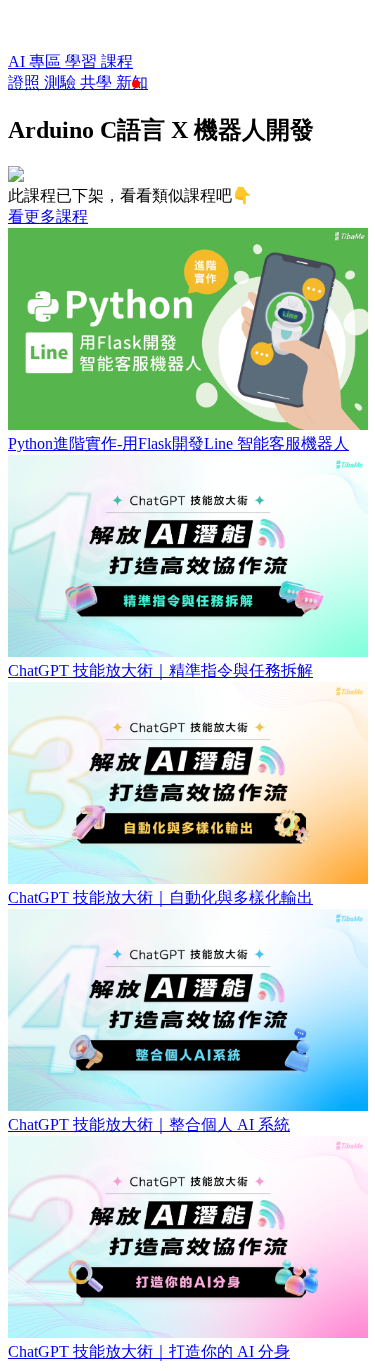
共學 (98, 82)
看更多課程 (48, 216)
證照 (26, 82)
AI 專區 (36, 61)
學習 (83, 61)
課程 (117, 61)
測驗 (62, 82)
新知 (132, 82)
